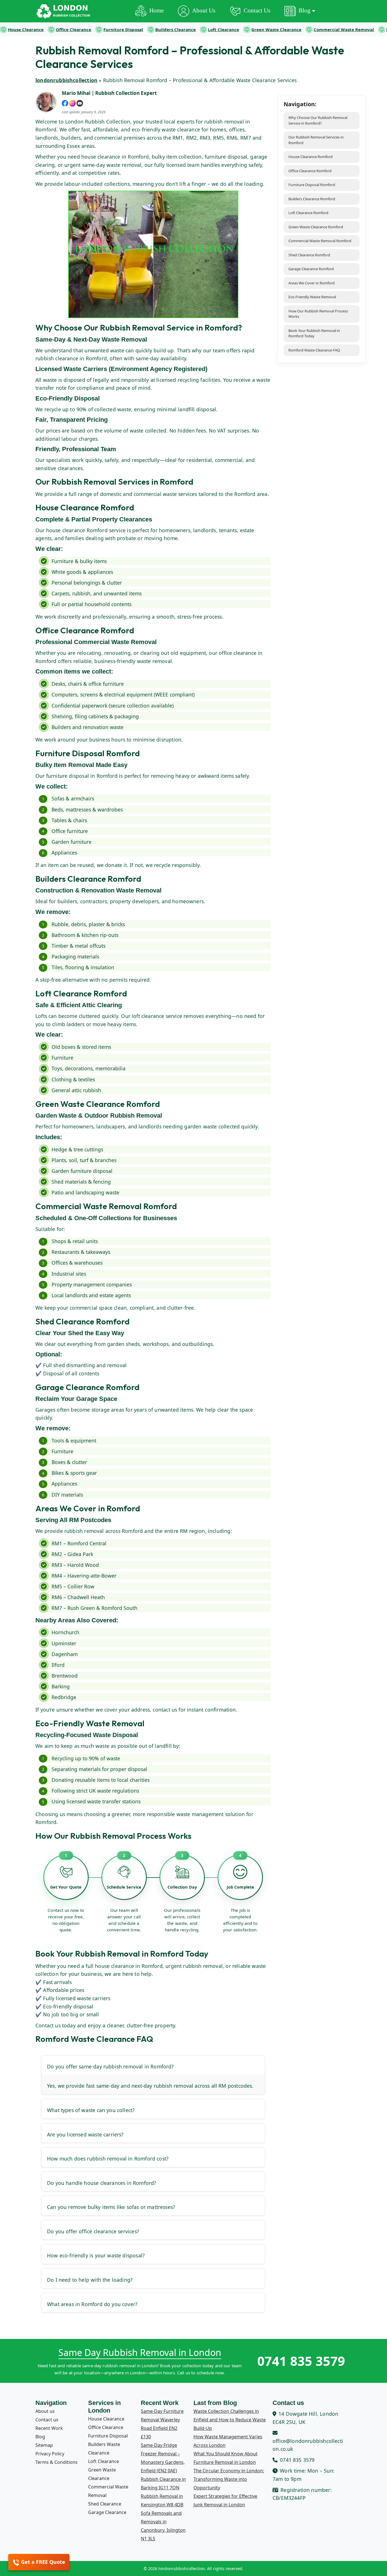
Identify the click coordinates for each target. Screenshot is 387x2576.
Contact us (47, 2420)
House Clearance (26, 29)
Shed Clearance (105, 2504)
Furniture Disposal (123, 29)
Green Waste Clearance (276, 29)
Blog (40, 2437)
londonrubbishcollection (66, 80)
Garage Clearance (107, 2512)
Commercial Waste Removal (344, 29)
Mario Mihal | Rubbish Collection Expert (109, 93)
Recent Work (49, 2428)
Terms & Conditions (57, 2462)
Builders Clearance (176, 29)
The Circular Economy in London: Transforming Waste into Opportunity (229, 2479)
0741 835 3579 (301, 2361)
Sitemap (44, 2445)
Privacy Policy (50, 2454)
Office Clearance (74, 29)
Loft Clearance (224, 29)
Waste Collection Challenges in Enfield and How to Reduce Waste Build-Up (230, 2420)
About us (45, 2411)
